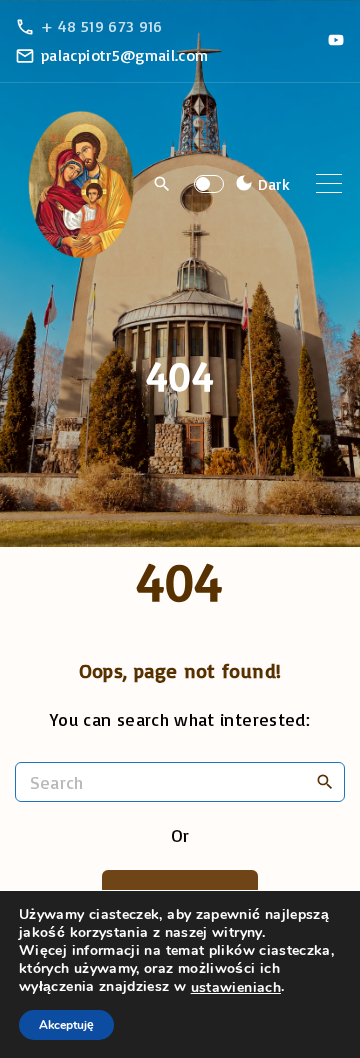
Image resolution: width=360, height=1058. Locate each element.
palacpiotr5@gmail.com (125, 55)
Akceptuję (66, 1025)
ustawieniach (236, 988)
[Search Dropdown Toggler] (162, 185)
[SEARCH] (325, 781)
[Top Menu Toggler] (329, 184)
